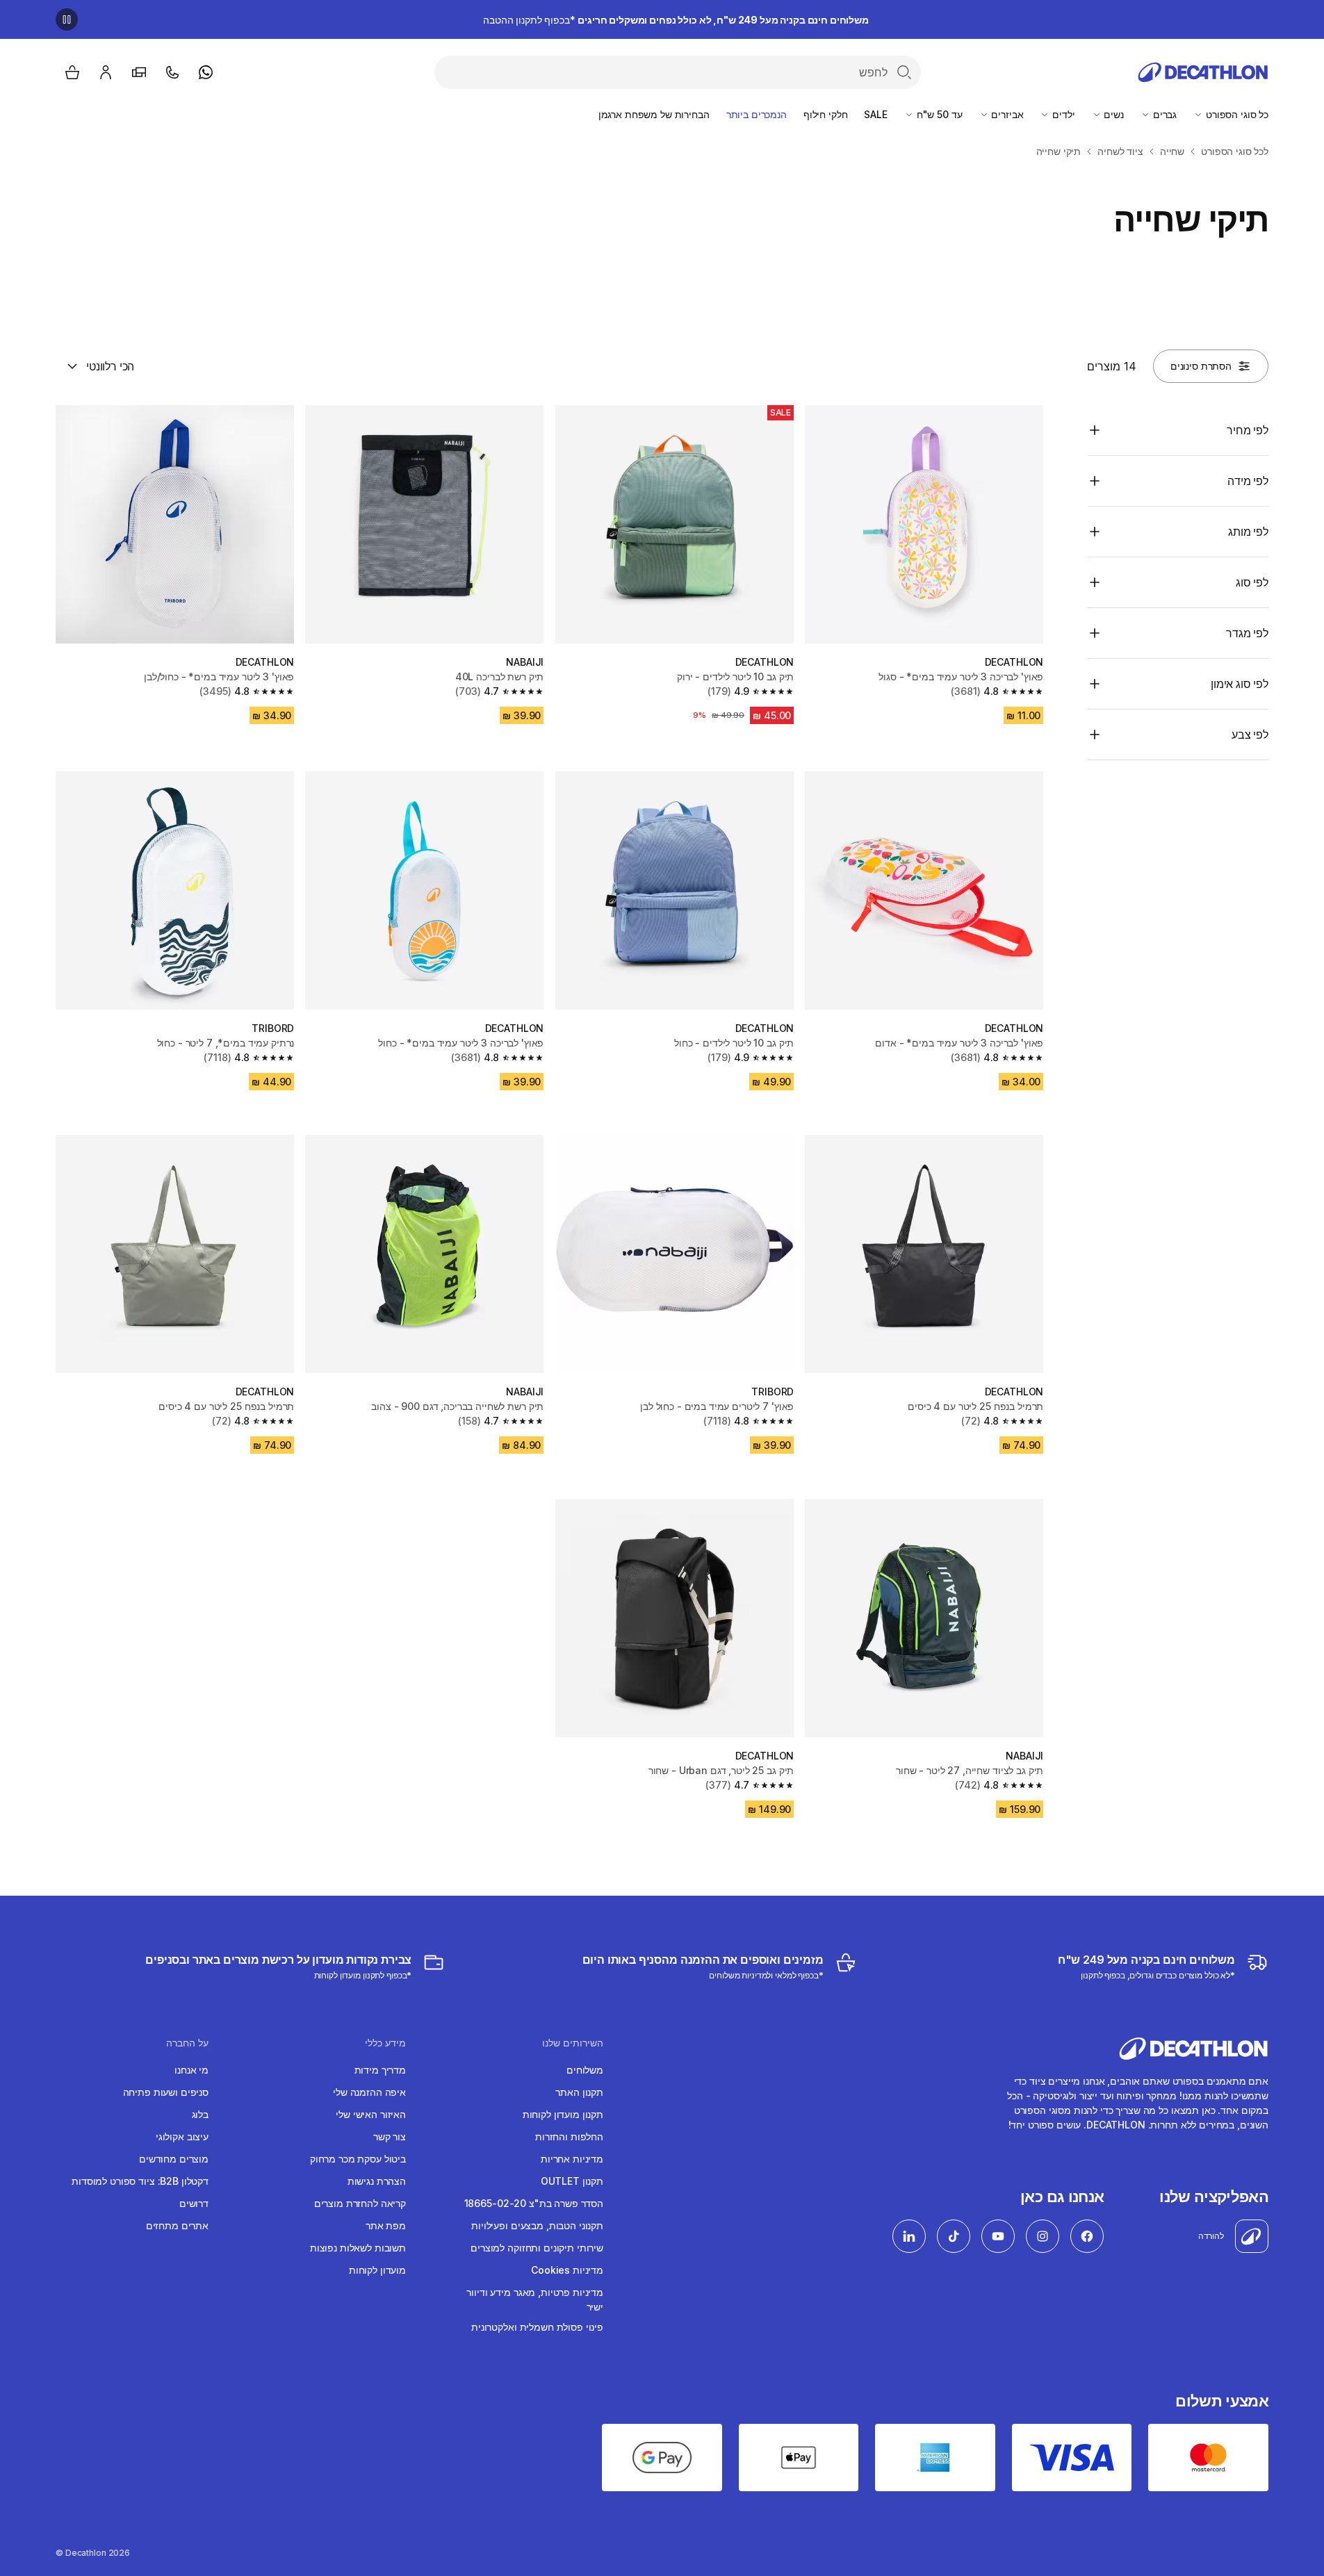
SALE (875, 114)
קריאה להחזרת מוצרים (360, 2203)
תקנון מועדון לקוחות (563, 2114)
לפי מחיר (1248, 430)
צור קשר (390, 2136)
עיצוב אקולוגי (182, 2136)
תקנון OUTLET (572, 2181)
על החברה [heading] (187, 2043)
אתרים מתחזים (177, 2225)
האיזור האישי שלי (371, 2114)
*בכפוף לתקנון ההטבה (676, 20)
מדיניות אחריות (572, 2159)
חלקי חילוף (826, 114)
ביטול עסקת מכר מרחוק (358, 2159)
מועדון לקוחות (377, 2270)
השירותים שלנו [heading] (573, 2043)
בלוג (200, 2114)
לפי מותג (1248, 532)
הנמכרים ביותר (757, 114)
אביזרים (1006, 114)
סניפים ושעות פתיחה (166, 2092)
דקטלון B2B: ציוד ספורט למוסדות (140, 2181)
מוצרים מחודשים (174, 2159)
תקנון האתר (579, 2092)
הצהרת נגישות (377, 2181)
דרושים (194, 2203)
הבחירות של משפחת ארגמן (654, 114)
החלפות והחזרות (569, 2136)
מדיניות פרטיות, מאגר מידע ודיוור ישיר (535, 2299)
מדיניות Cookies (567, 2270)
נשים (1113, 114)
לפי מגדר (1247, 633)
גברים (1163, 114)
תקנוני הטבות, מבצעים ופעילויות (537, 2225)
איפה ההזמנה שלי (369, 2092)
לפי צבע (1250, 735)
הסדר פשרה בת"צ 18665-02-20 (534, 2203)
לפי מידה (1248, 481)
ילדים (1062, 114)
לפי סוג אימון (1240, 684)
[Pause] (67, 19)
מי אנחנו (191, 2070)
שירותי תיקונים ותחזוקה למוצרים (537, 2248)
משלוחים (585, 2070)
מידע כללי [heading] (385, 2043)
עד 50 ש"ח (938, 114)
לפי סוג (1252, 582)
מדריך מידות (380, 2070)
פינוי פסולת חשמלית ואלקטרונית (537, 2327)
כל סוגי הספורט (1236, 114)
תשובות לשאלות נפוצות (358, 2248)
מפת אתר (386, 2225)
